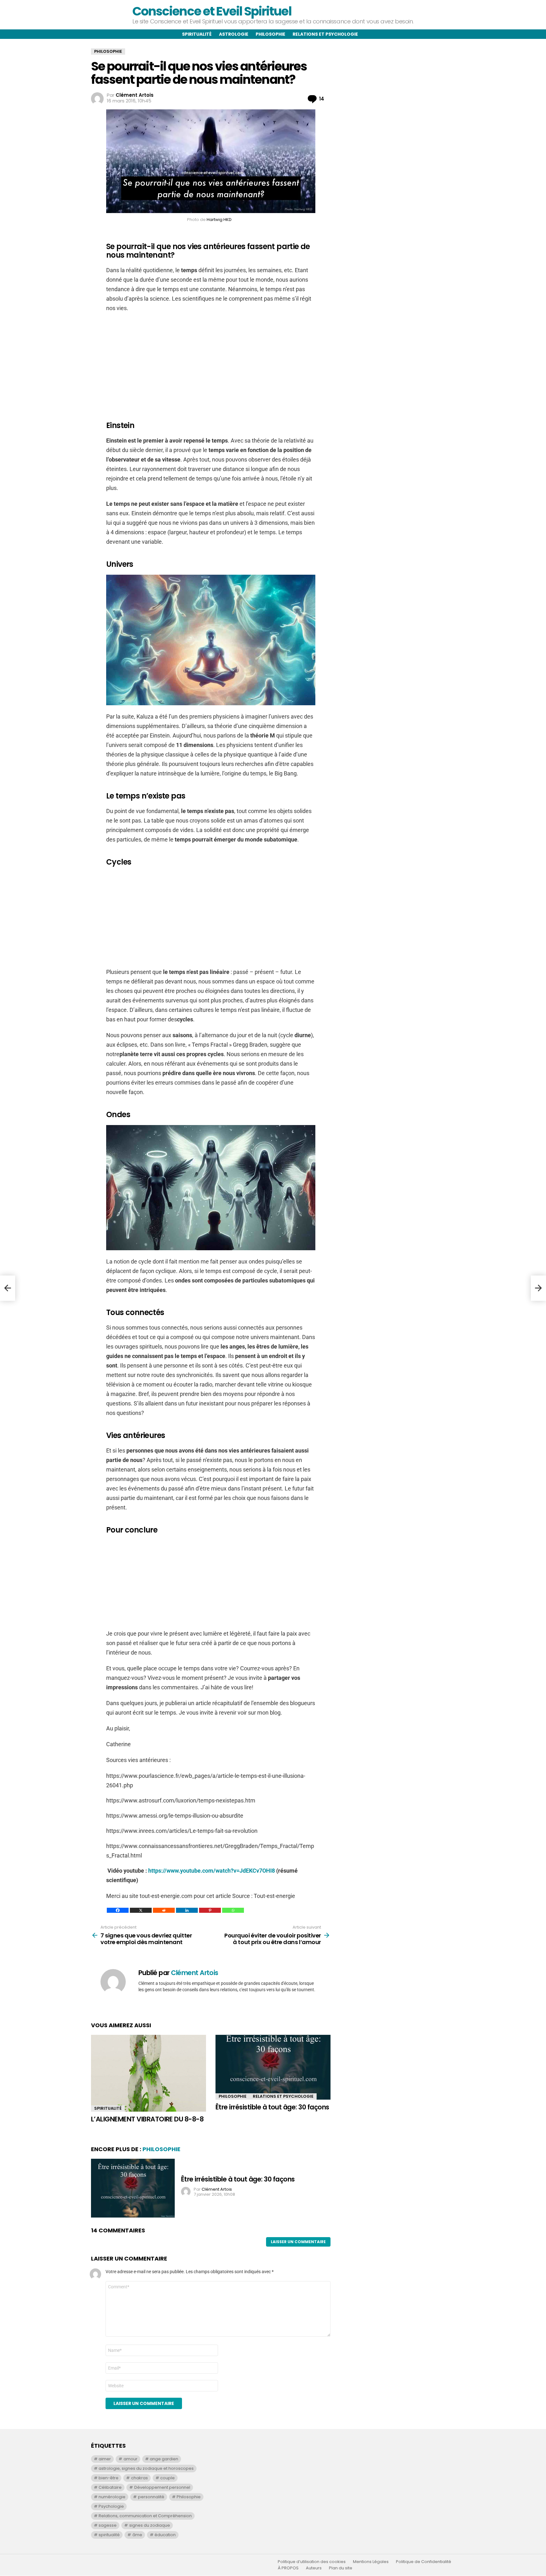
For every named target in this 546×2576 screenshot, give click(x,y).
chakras (140, 2478)
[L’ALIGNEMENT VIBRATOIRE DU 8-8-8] (149, 2073)
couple (167, 2478)
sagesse (108, 2525)
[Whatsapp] (233, 1910)
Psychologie (111, 2506)
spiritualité (109, 2535)
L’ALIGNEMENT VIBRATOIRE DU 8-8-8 (147, 2119)
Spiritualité (197, 34)
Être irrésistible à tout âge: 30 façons (272, 2107)
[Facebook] (118, 1910)
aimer (105, 2459)
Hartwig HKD (219, 220)
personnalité (151, 2497)
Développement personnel (162, 2487)
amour (130, 2459)
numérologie (112, 2497)
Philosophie (270, 34)
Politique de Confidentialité (424, 2562)
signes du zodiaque (150, 2525)
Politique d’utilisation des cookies (312, 2562)
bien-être (109, 2478)
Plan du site (341, 2568)
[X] (141, 1910)
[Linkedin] (187, 1910)
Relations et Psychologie (283, 2096)
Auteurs (314, 2568)
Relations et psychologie (325, 34)
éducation (165, 2535)
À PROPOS (288, 2568)
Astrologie (234, 34)
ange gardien (164, 2459)
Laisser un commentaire (298, 2242)
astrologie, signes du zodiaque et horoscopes (146, 2468)
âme (137, 2535)
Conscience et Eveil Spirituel (212, 11)
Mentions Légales (371, 2562)
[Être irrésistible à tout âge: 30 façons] (273, 2067)
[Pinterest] (210, 1910)
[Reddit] (164, 1910)
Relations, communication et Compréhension (145, 2516)
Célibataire (110, 2487)
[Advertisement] (211, 364)
